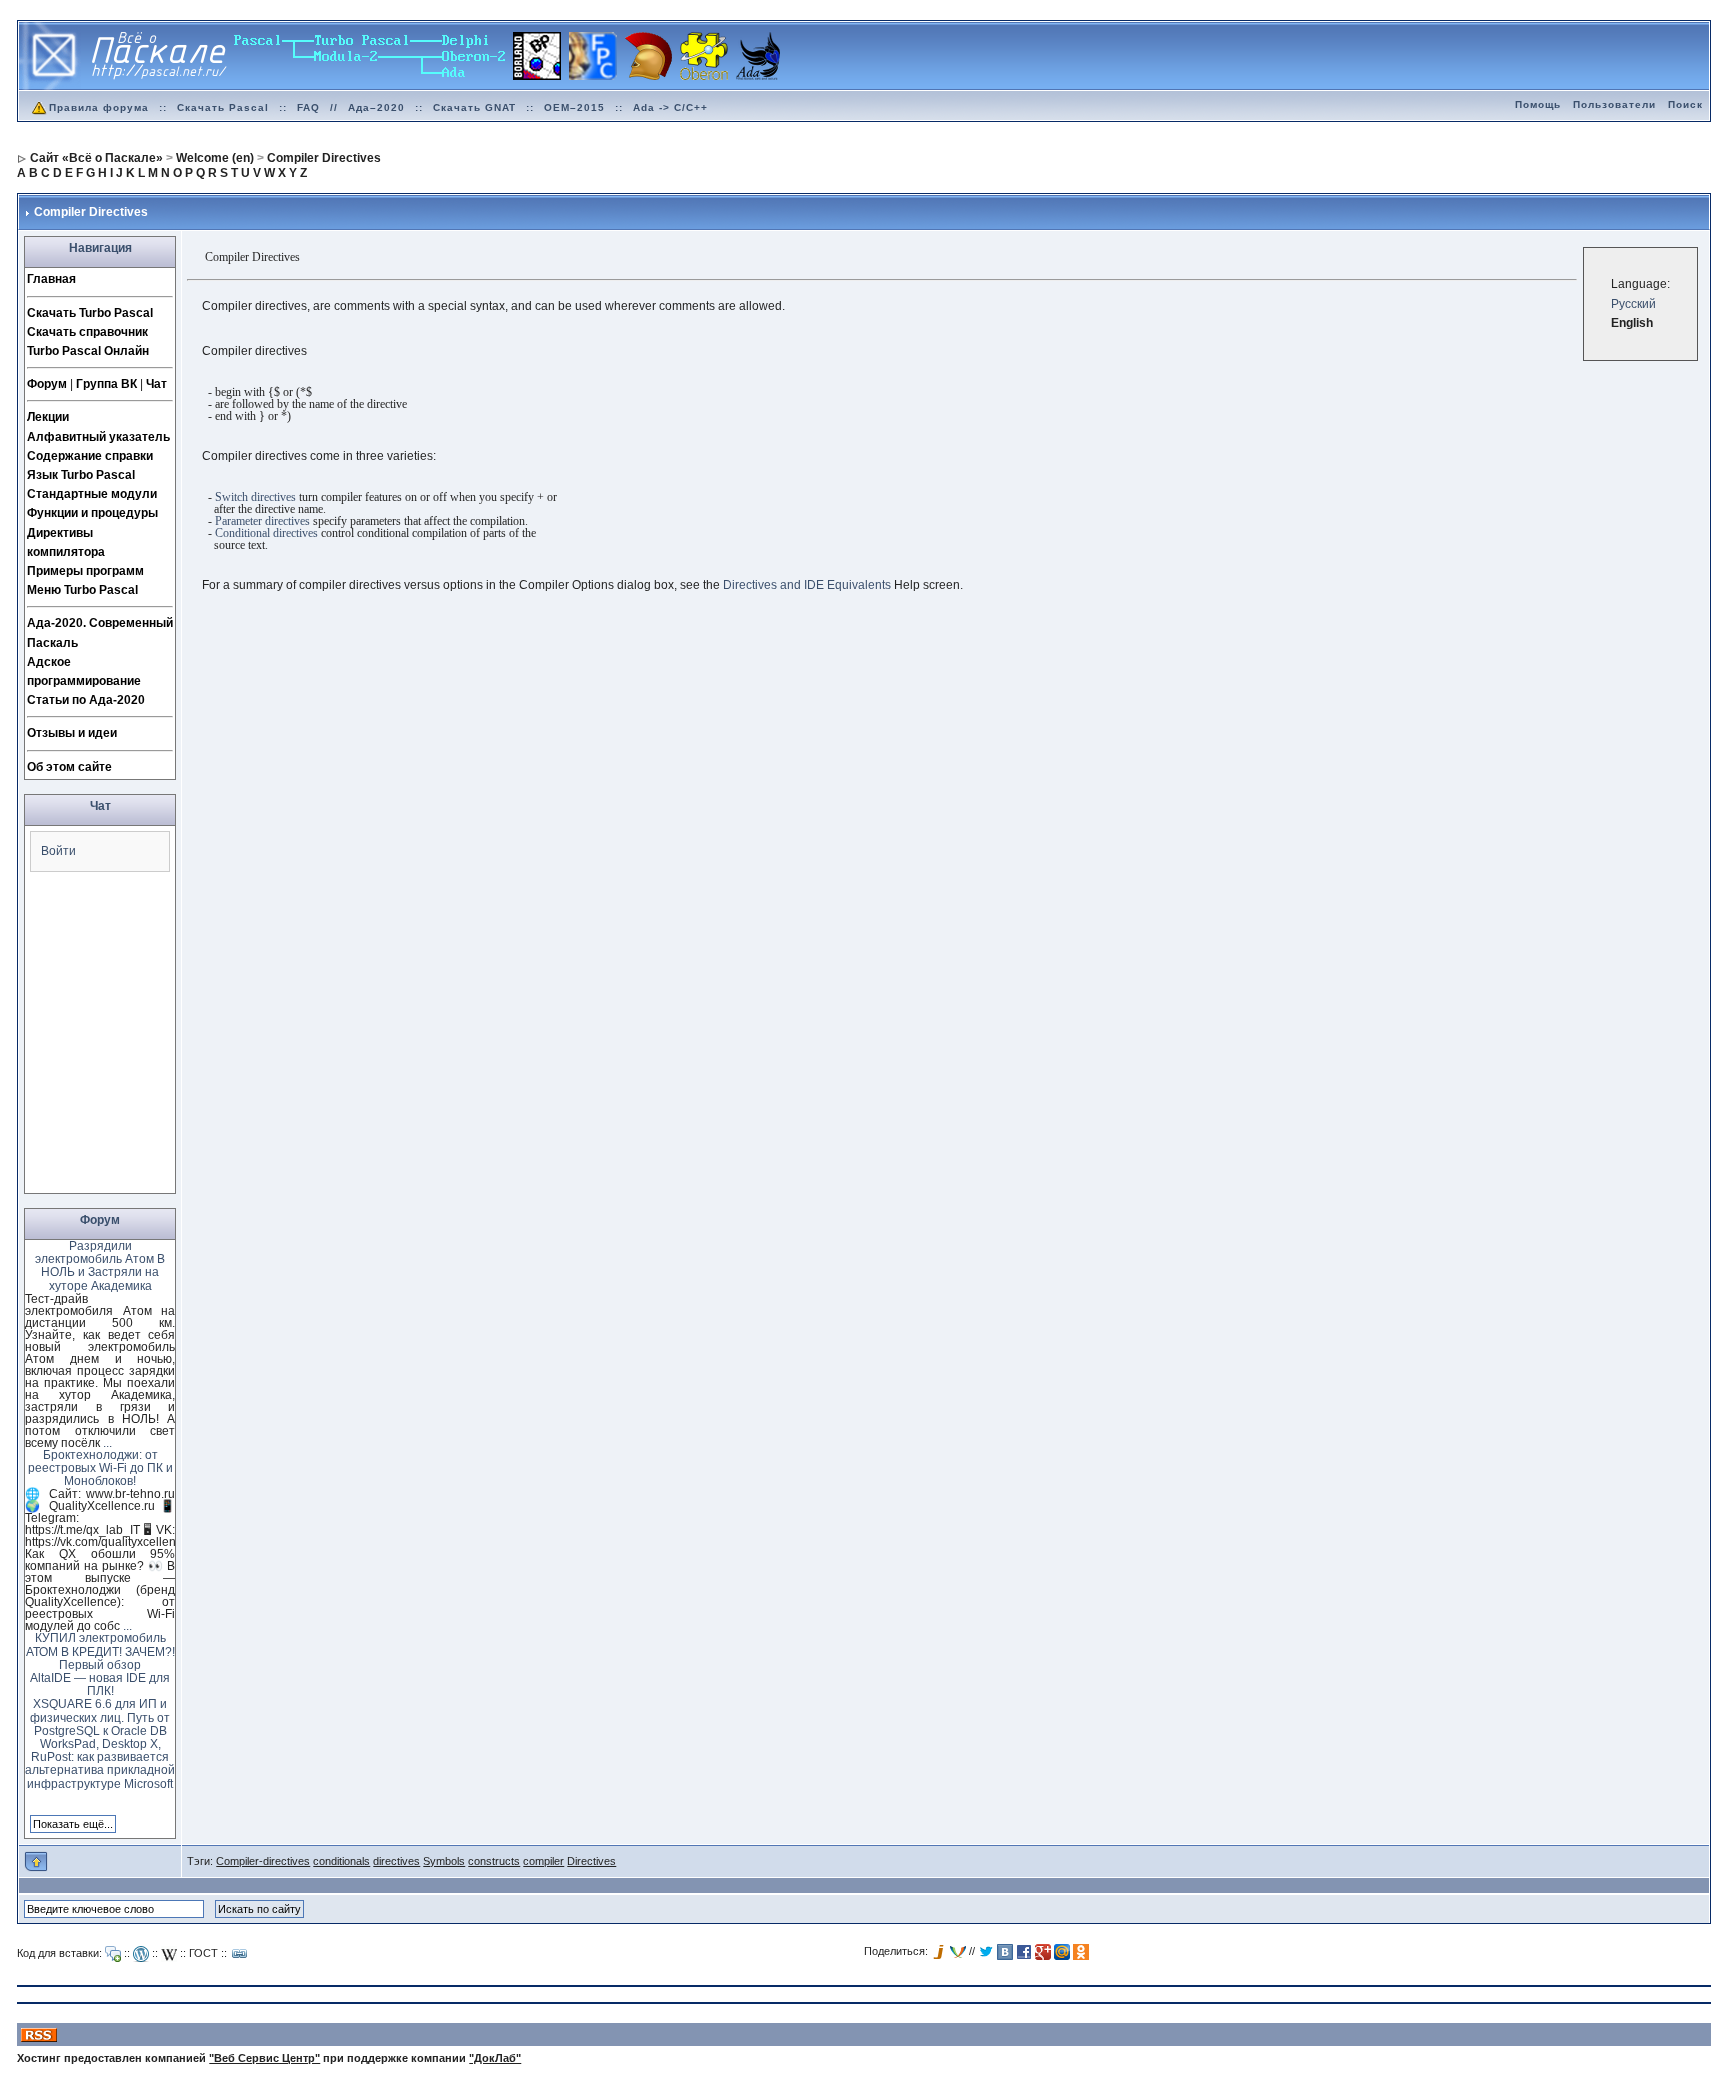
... (107, 1443)
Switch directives (255, 497)
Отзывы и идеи (72, 733)
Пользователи (1614, 104)
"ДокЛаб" (495, 2058)
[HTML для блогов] (141, 1954)
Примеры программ (85, 571)
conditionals (341, 1861)
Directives (591, 1861)
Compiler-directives (263, 1861)
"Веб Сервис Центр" (264, 2058)
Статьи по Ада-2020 (86, 700)
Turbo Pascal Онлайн (88, 351)
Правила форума (99, 107)
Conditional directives (266, 533)
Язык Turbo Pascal (81, 475)
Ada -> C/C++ (670, 107)
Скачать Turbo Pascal (90, 313)
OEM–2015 (574, 107)
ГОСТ (203, 1953)
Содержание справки (90, 456)
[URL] (240, 1954)
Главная (51, 279)
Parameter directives (262, 521)
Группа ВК (106, 384)
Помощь (1538, 104)
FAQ (308, 107)
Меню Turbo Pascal (82, 590)
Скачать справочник (87, 332)
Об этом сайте (69, 767)
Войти (58, 851)
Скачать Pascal (223, 107)
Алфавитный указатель (98, 437)
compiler (543, 1861)
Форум (47, 384)
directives (396, 1861)
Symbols (444, 1861)
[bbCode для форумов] (113, 1954)
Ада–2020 (376, 107)
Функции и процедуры (92, 513)
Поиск (1685, 104)
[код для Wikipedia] (169, 1954)
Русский (1633, 304)
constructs (494, 1861)
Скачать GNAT (474, 107)
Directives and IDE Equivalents (807, 585)
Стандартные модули (92, 494)
